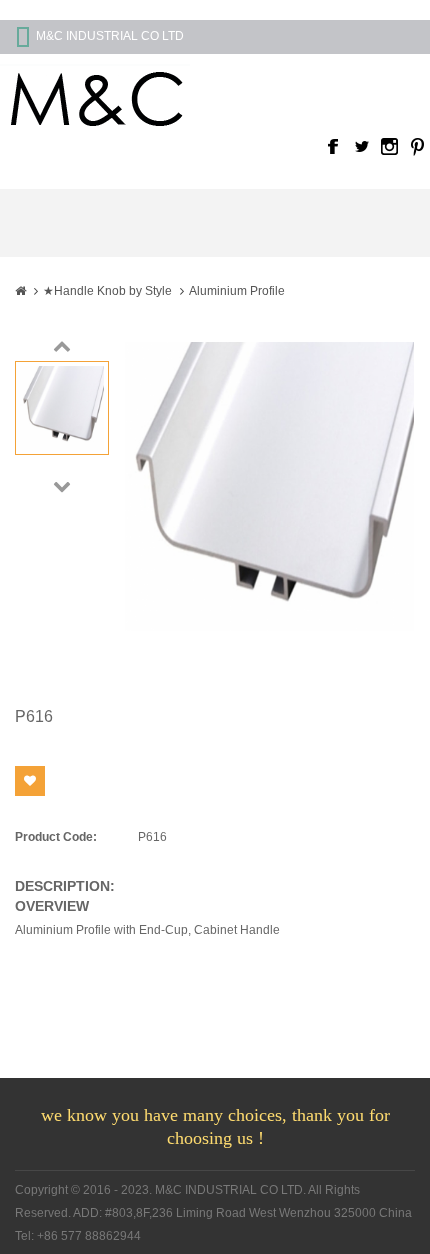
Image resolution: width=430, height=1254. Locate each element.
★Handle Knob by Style (107, 291)
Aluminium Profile (237, 291)
